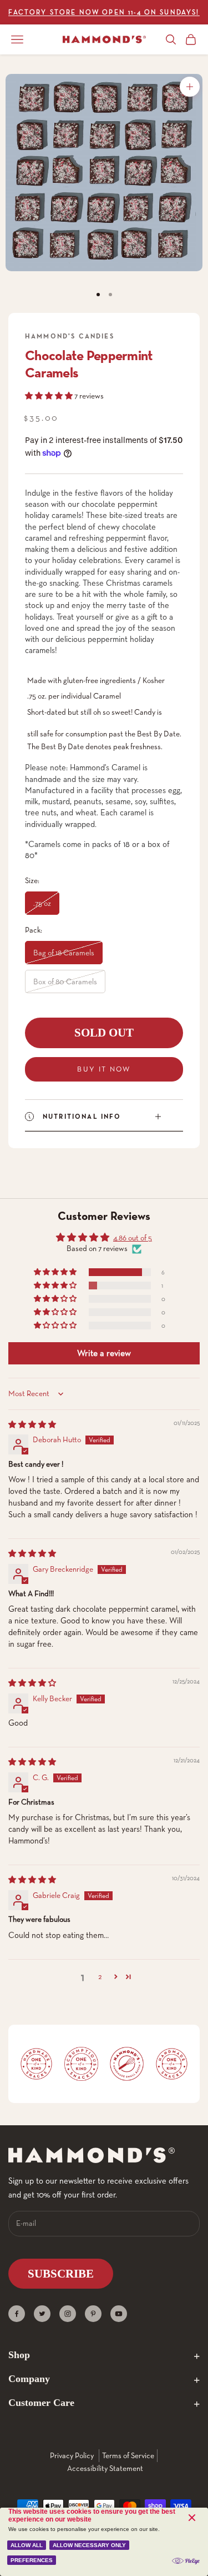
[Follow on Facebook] (17, 2314)
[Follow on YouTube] (119, 2314)
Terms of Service (128, 2455)
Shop (19, 2355)
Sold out (104, 1033)
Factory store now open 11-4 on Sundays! (104, 12)
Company (29, 2379)
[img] (32, 1424)
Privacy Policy (72, 2455)
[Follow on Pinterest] (93, 2314)
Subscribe (61, 2274)
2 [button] (100, 1976)
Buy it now (104, 1069)
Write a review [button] (104, 1353)
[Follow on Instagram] (68, 2314)
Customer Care (41, 2403)
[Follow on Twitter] (42, 2314)
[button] (50, 396)
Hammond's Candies (70, 336)
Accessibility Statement (105, 2468)
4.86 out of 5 (133, 1238)
